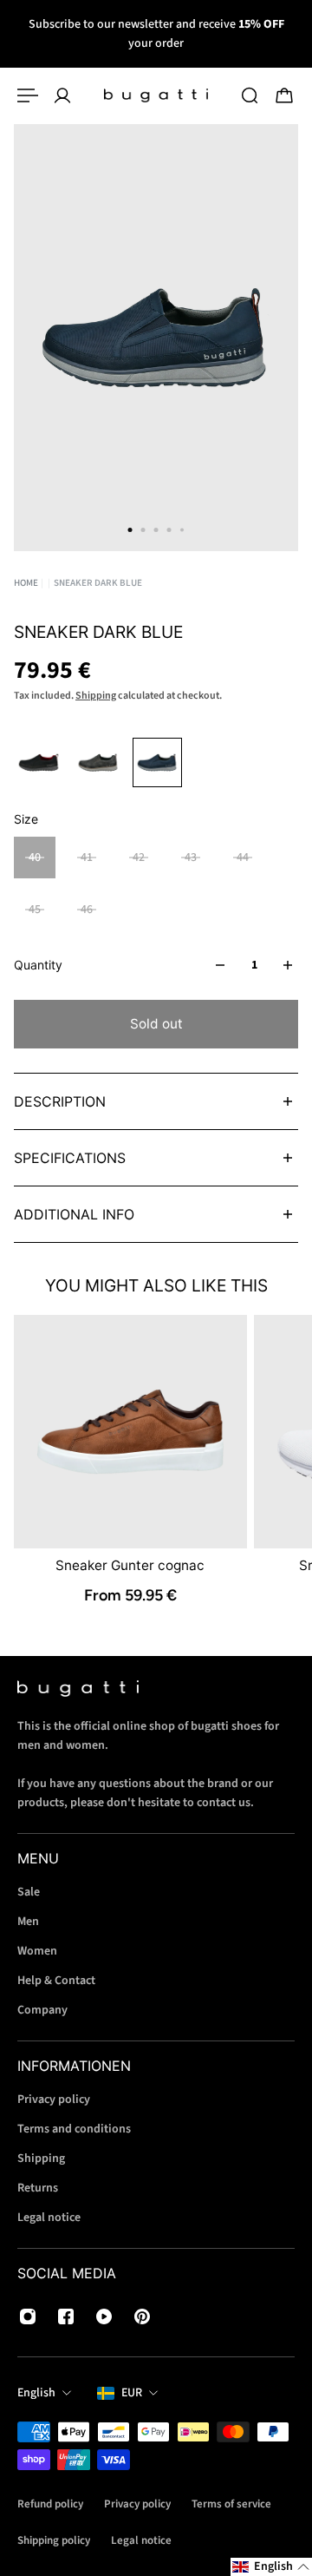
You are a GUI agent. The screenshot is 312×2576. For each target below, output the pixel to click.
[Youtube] (104, 2316)
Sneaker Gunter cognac (130, 1565)
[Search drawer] (250, 95)
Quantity (38, 965)
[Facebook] (66, 2316)
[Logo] (156, 95)
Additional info (74, 1214)
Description (60, 1101)
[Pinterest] (142, 2316)
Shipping (96, 696)
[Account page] (62, 95)
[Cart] (284, 95)
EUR (132, 2393)
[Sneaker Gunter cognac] (130, 1432)
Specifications (70, 1158)
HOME (26, 583)
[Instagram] (28, 2316)
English (36, 2393)
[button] (271, 2567)
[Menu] (28, 95)
